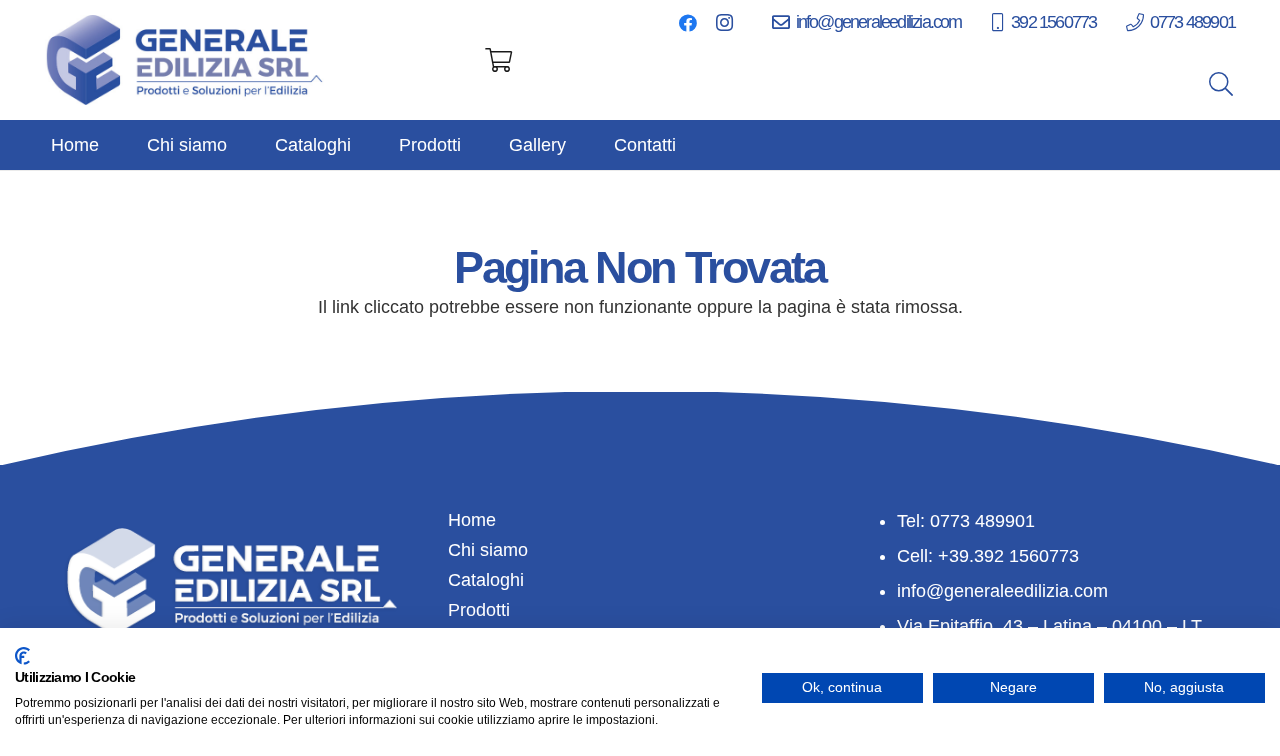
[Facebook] (688, 23)
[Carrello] (498, 60)
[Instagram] (724, 23)
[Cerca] (1220, 84)
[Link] (186, 60)
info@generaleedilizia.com (1002, 591)
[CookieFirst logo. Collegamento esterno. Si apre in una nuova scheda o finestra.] (22, 656)
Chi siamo (488, 550)
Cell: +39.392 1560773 (988, 556)
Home (472, 520)
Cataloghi (486, 580)
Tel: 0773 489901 (966, 521)
